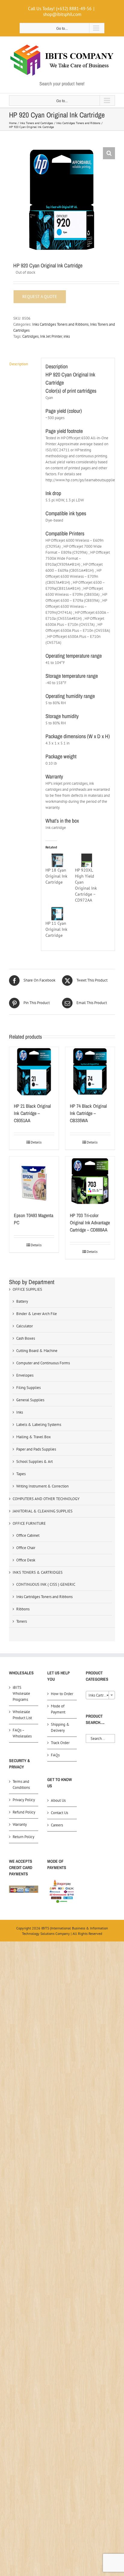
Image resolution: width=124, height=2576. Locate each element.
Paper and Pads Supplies (36, 1449)
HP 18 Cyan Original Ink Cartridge (56, 876)
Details (36, 1142)
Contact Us (59, 1813)
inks (67, 336)
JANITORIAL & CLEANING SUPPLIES (43, 1511)
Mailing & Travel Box (34, 1437)
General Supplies (30, 1400)
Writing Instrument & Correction (42, 1486)
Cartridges (30, 336)
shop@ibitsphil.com (62, 14)
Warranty (20, 1824)
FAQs (55, 1755)
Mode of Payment (58, 1709)
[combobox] (100, 1695)
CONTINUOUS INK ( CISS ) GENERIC (46, 1584)
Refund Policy (24, 1812)
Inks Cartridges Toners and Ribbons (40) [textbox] (102, 1695)
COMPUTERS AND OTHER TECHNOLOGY (46, 1499)
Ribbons (23, 1609)
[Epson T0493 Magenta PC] (34, 1181)
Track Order (60, 1743)
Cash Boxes (26, 1338)
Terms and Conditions (21, 1784)
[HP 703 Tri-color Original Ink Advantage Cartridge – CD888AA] (90, 1181)
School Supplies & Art (34, 1462)
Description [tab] (19, 364)
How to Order (62, 1694)
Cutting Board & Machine (37, 1351)
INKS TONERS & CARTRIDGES (38, 1572)
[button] (109, 153)
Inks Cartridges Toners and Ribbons (60, 324)
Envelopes (25, 1375)
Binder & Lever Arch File (37, 1314)
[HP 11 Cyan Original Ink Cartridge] (57, 914)
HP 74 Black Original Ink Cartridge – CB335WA (88, 1113)
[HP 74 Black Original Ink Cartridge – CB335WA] (90, 1072)
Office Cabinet (28, 1535)
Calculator (25, 1326)
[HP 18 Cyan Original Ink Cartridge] (57, 860)
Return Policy (23, 1837)
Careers (57, 1825)
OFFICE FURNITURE (29, 1523)
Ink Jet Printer (51, 336)
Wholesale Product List (22, 1715)
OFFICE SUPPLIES (27, 1289)
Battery (22, 1301)
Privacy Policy (24, 1800)
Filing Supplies (28, 1388)
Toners (22, 1621)
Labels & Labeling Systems (39, 1425)
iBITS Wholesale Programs (21, 1693)
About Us (58, 1800)
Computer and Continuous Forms (43, 1363)
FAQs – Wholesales (22, 1733)
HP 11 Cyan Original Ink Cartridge (56, 929)
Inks (20, 1412)
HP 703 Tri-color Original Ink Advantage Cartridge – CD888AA (90, 1223)
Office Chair (26, 1548)
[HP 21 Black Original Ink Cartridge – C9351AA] (34, 1072)
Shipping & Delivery (60, 1727)
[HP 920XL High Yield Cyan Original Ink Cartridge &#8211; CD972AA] (87, 860)
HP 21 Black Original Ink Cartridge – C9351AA (32, 1113)
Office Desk (26, 1560)
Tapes (21, 1474)
